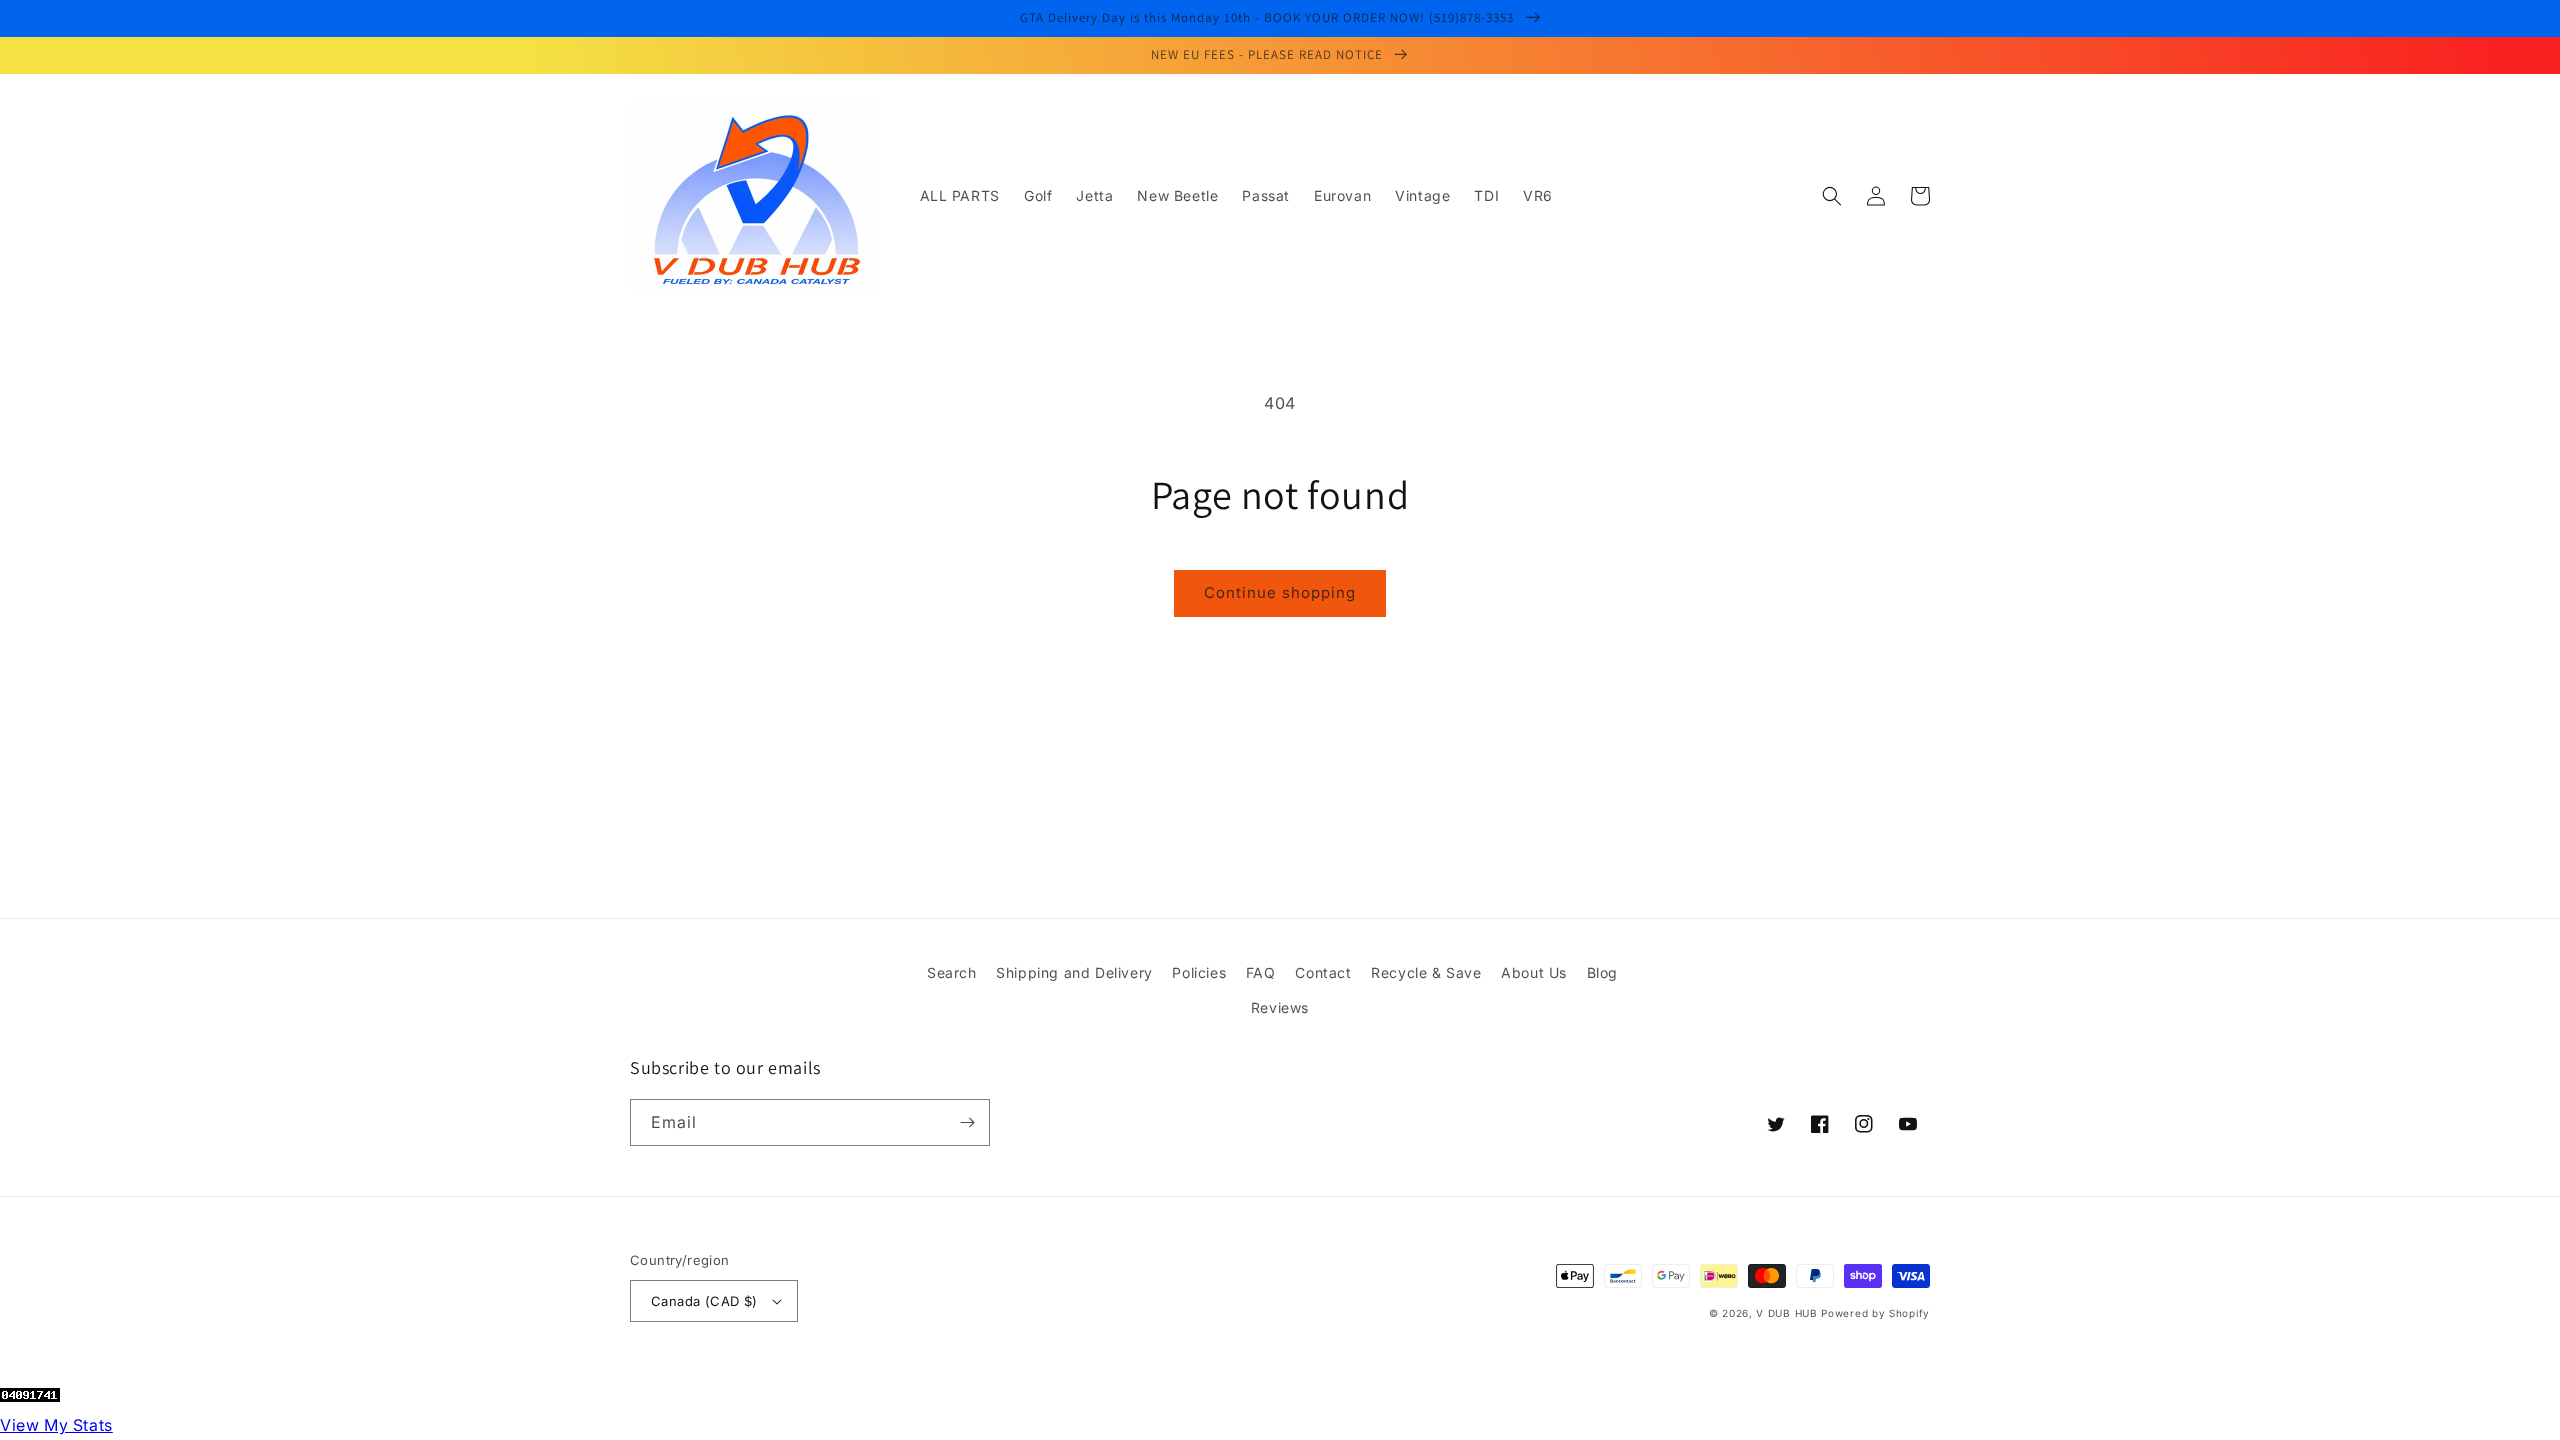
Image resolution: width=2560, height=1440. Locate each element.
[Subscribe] (967, 1122)
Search (952, 972)
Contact (1323, 972)
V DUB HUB (1786, 1313)
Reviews (1280, 1007)
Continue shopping (1280, 592)
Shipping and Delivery (1074, 972)
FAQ (1261, 972)
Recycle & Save (1426, 972)
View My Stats (56, 1425)
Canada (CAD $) (704, 1301)
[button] (1832, 196)
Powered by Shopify (1875, 1313)
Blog (1602, 972)
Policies (1199, 972)
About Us (1534, 972)
